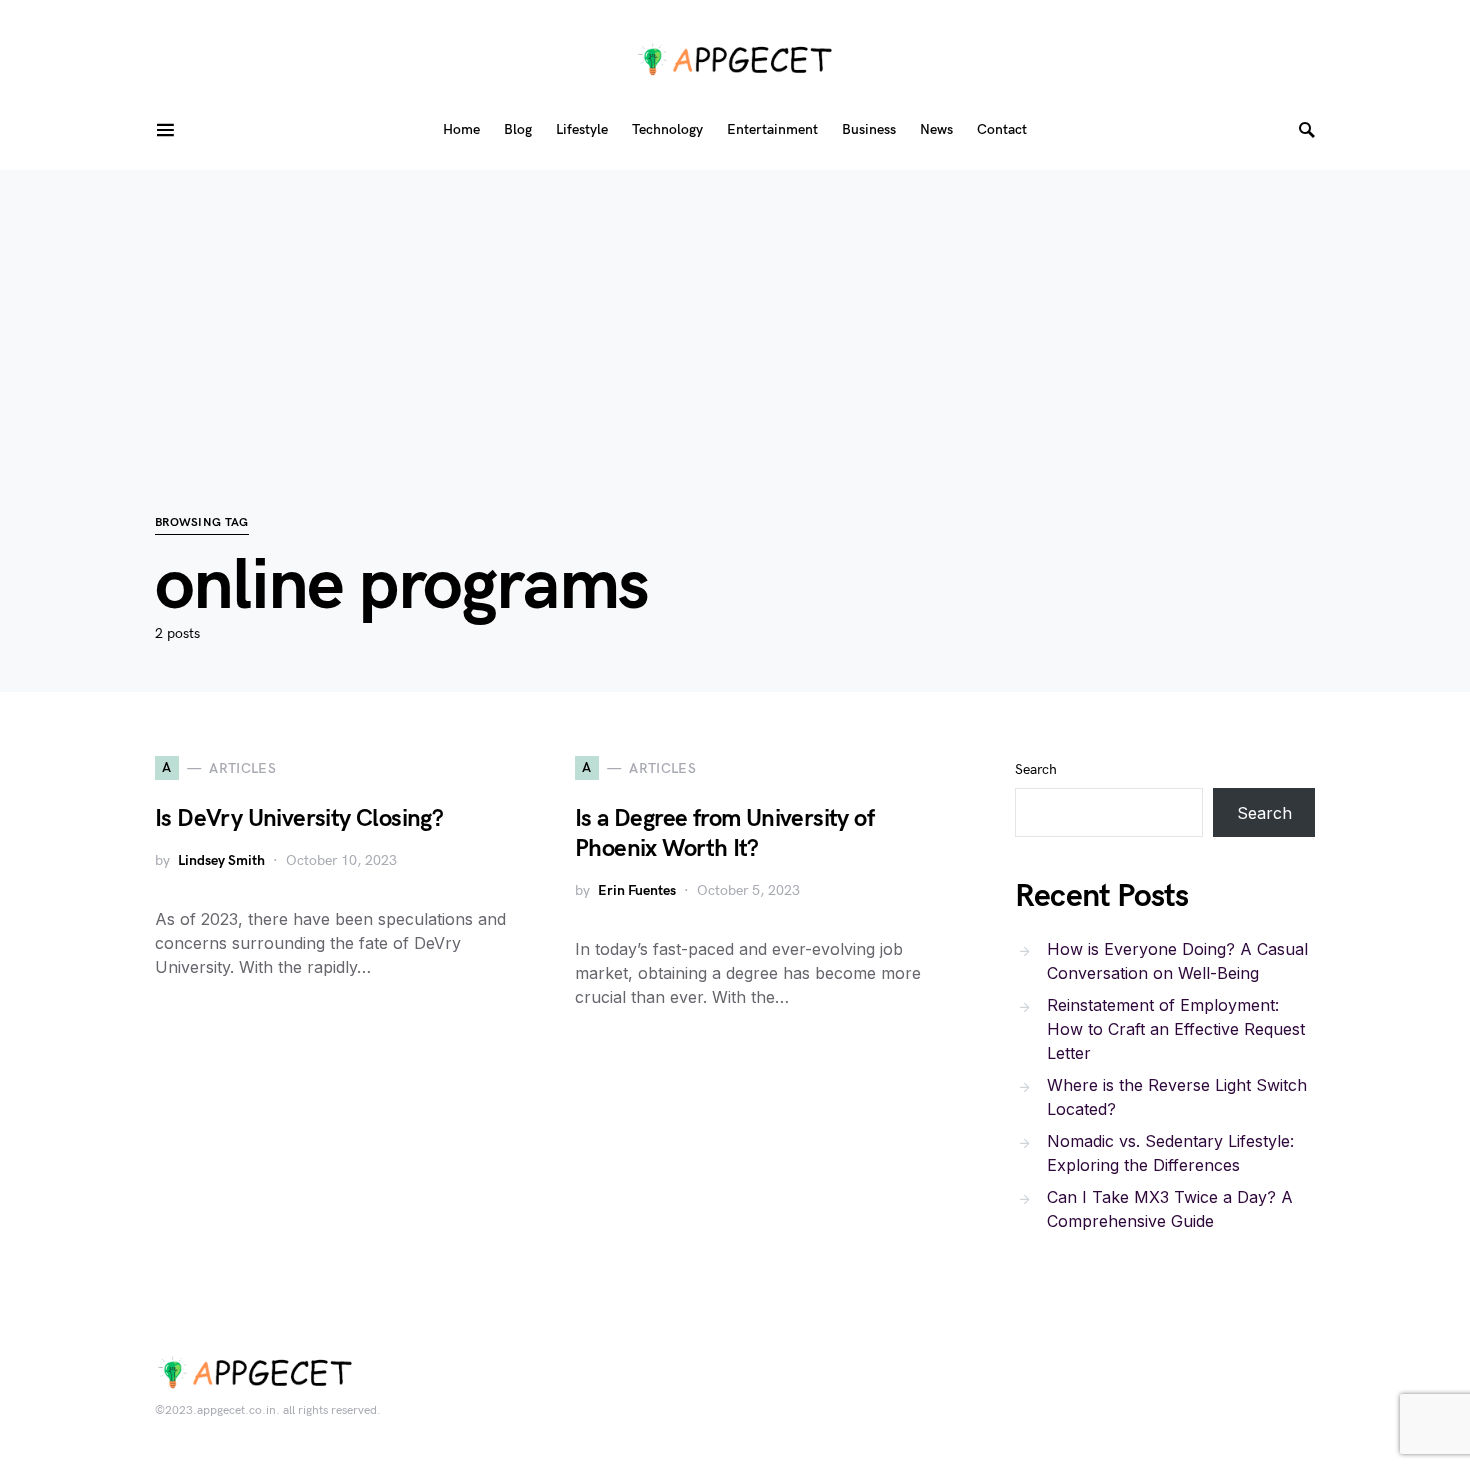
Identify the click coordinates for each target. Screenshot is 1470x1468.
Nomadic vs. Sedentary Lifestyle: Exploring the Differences (1170, 1153)
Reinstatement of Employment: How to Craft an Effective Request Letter (1176, 1029)
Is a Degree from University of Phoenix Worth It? (724, 833)
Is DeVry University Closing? (299, 818)
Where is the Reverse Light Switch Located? (1177, 1097)
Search (1036, 769)
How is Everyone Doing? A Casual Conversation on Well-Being (1177, 961)
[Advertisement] (735, 310)
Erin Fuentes (637, 890)
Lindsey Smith (221, 860)
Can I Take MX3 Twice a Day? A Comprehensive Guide (1170, 1209)
